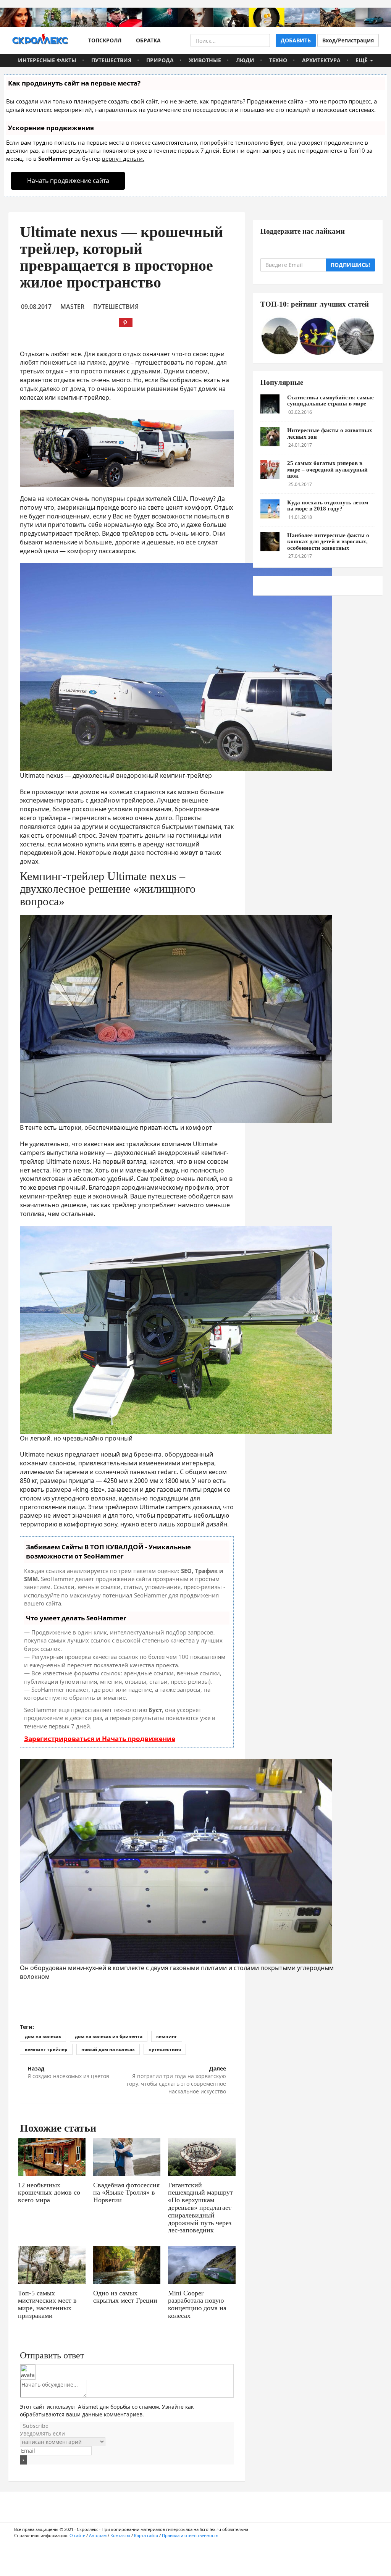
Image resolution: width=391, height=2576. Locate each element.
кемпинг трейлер (46, 2049)
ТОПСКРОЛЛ (103, 40)
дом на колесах (43, 2036)
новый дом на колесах (108, 2049)
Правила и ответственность (190, 2535)
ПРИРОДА (160, 60)
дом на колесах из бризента (109, 2036)
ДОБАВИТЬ (296, 40)
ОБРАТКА (147, 40)
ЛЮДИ (245, 60)
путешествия (165, 2049)
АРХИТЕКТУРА (321, 60)
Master (72, 307)
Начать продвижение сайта (68, 181)
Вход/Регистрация (348, 40)
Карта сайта (146, 2535)
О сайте (77, 2535)
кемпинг (167, 2036)
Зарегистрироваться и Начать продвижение (100, 1739)
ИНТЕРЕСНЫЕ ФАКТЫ (47, 60)
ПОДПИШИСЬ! (350, 265)
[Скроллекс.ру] (40, 40)
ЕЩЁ (362, 60)
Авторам (98, 2535)
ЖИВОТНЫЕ (205, 60)
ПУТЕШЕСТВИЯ (111, 60)
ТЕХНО (278, 60)
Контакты (120, 2535)
